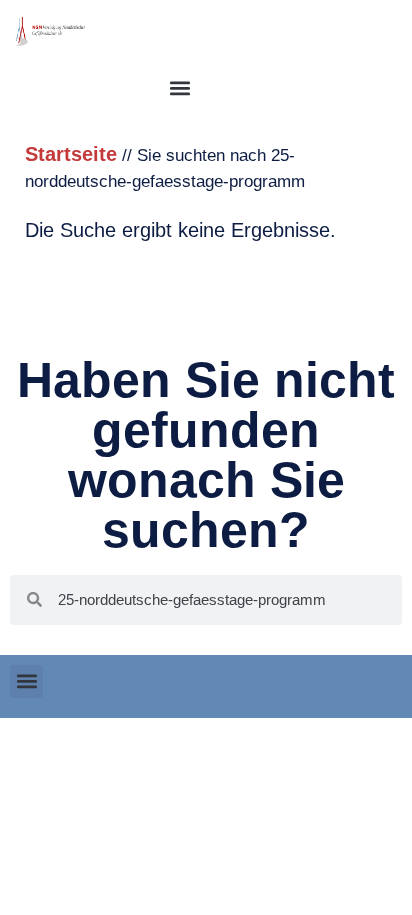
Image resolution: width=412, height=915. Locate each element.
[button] (179, 87)
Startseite (71, 154)
